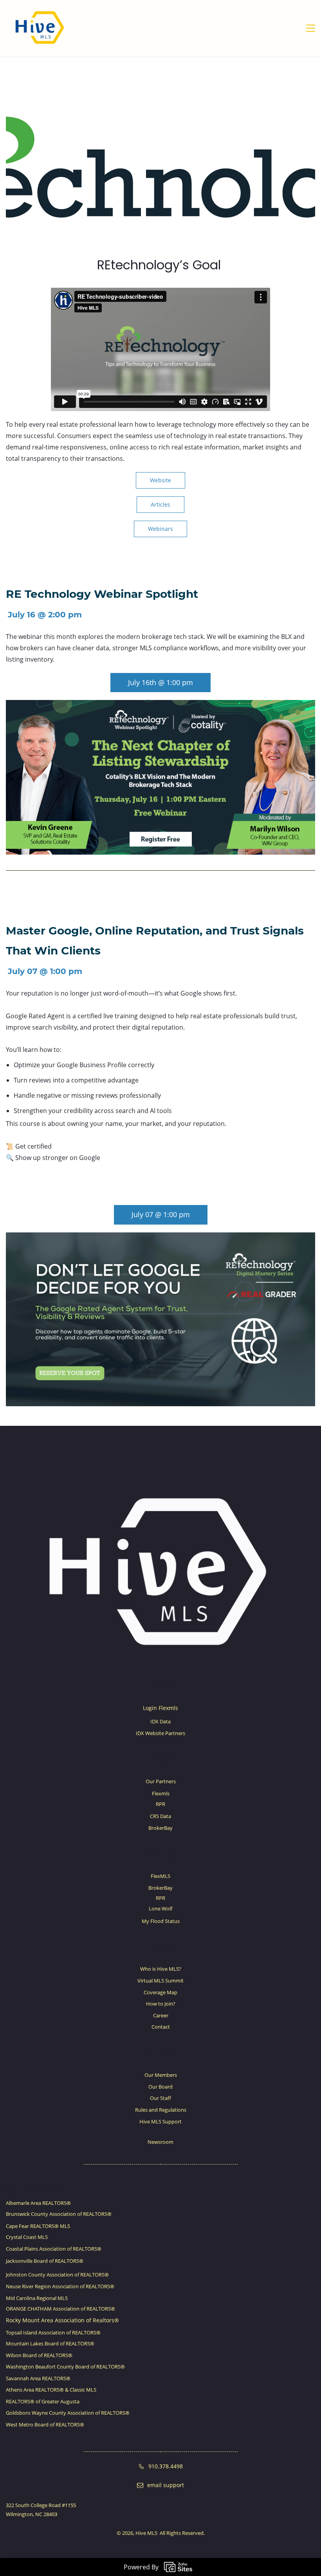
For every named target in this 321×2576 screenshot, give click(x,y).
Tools (160, 1759)
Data (160, 1683)
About (161, 1946)
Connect (160, 2052)
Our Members (34, 2186)
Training (160, 1853)
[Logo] (40, 28)
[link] (160, 705)
